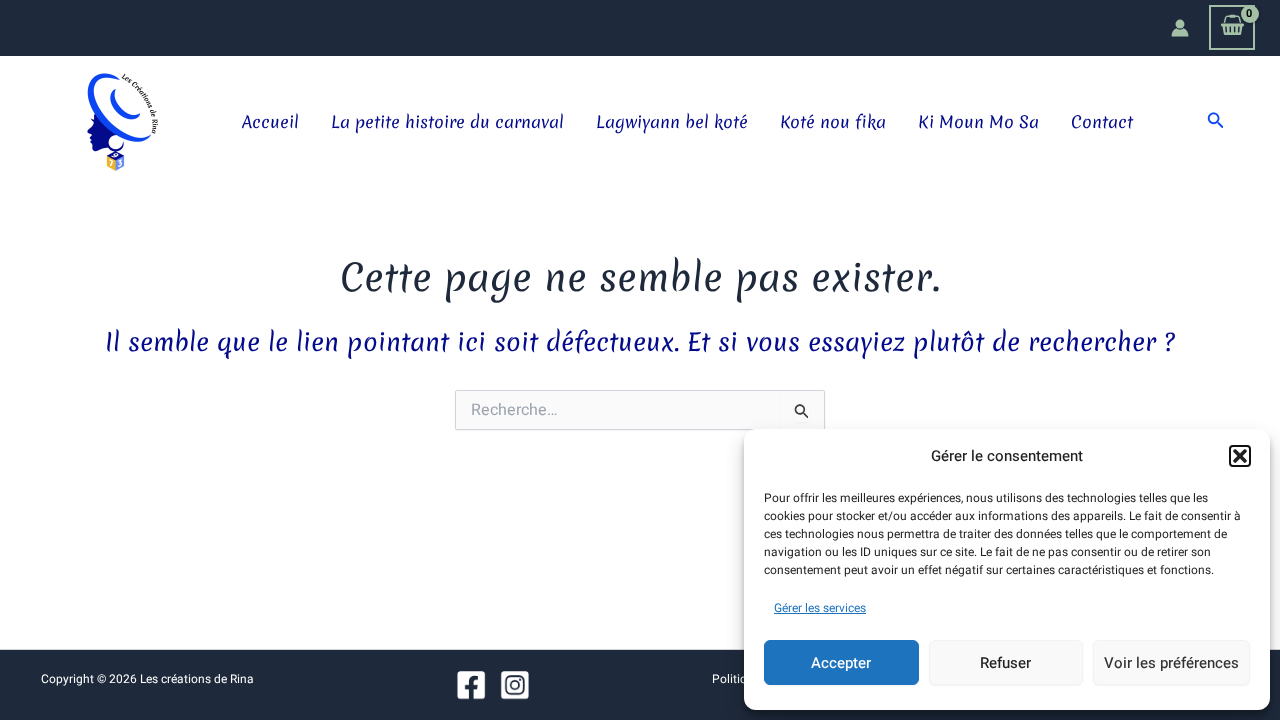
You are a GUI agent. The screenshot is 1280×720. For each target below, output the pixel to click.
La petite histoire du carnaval (447, 121)
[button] (1240, 456)
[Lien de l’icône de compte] (1180, 28)
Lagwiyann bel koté (672, 121)
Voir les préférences (1171, 663)
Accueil (270, 121)
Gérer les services (820, 608)
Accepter (841, 663)
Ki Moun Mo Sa (978, 121)
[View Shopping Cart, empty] (1232, 27)
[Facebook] (471, 685)
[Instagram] (514, 685)
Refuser (1005, 663)
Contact (1102, 121)
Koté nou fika (833, 121)
